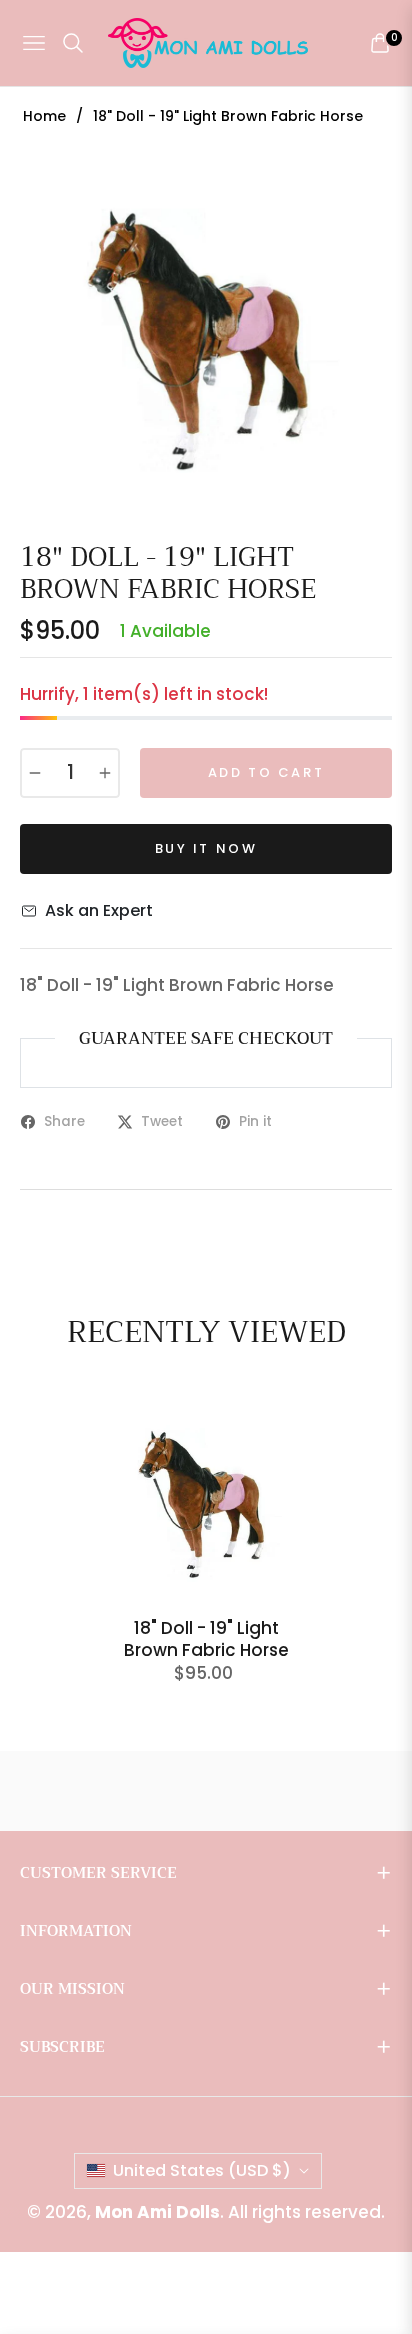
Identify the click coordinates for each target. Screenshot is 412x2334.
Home (44, 116)
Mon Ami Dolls (157, 2212)
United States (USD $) (202, 2170)
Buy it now (206, 848)
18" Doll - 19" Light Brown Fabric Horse (206, 1639)
